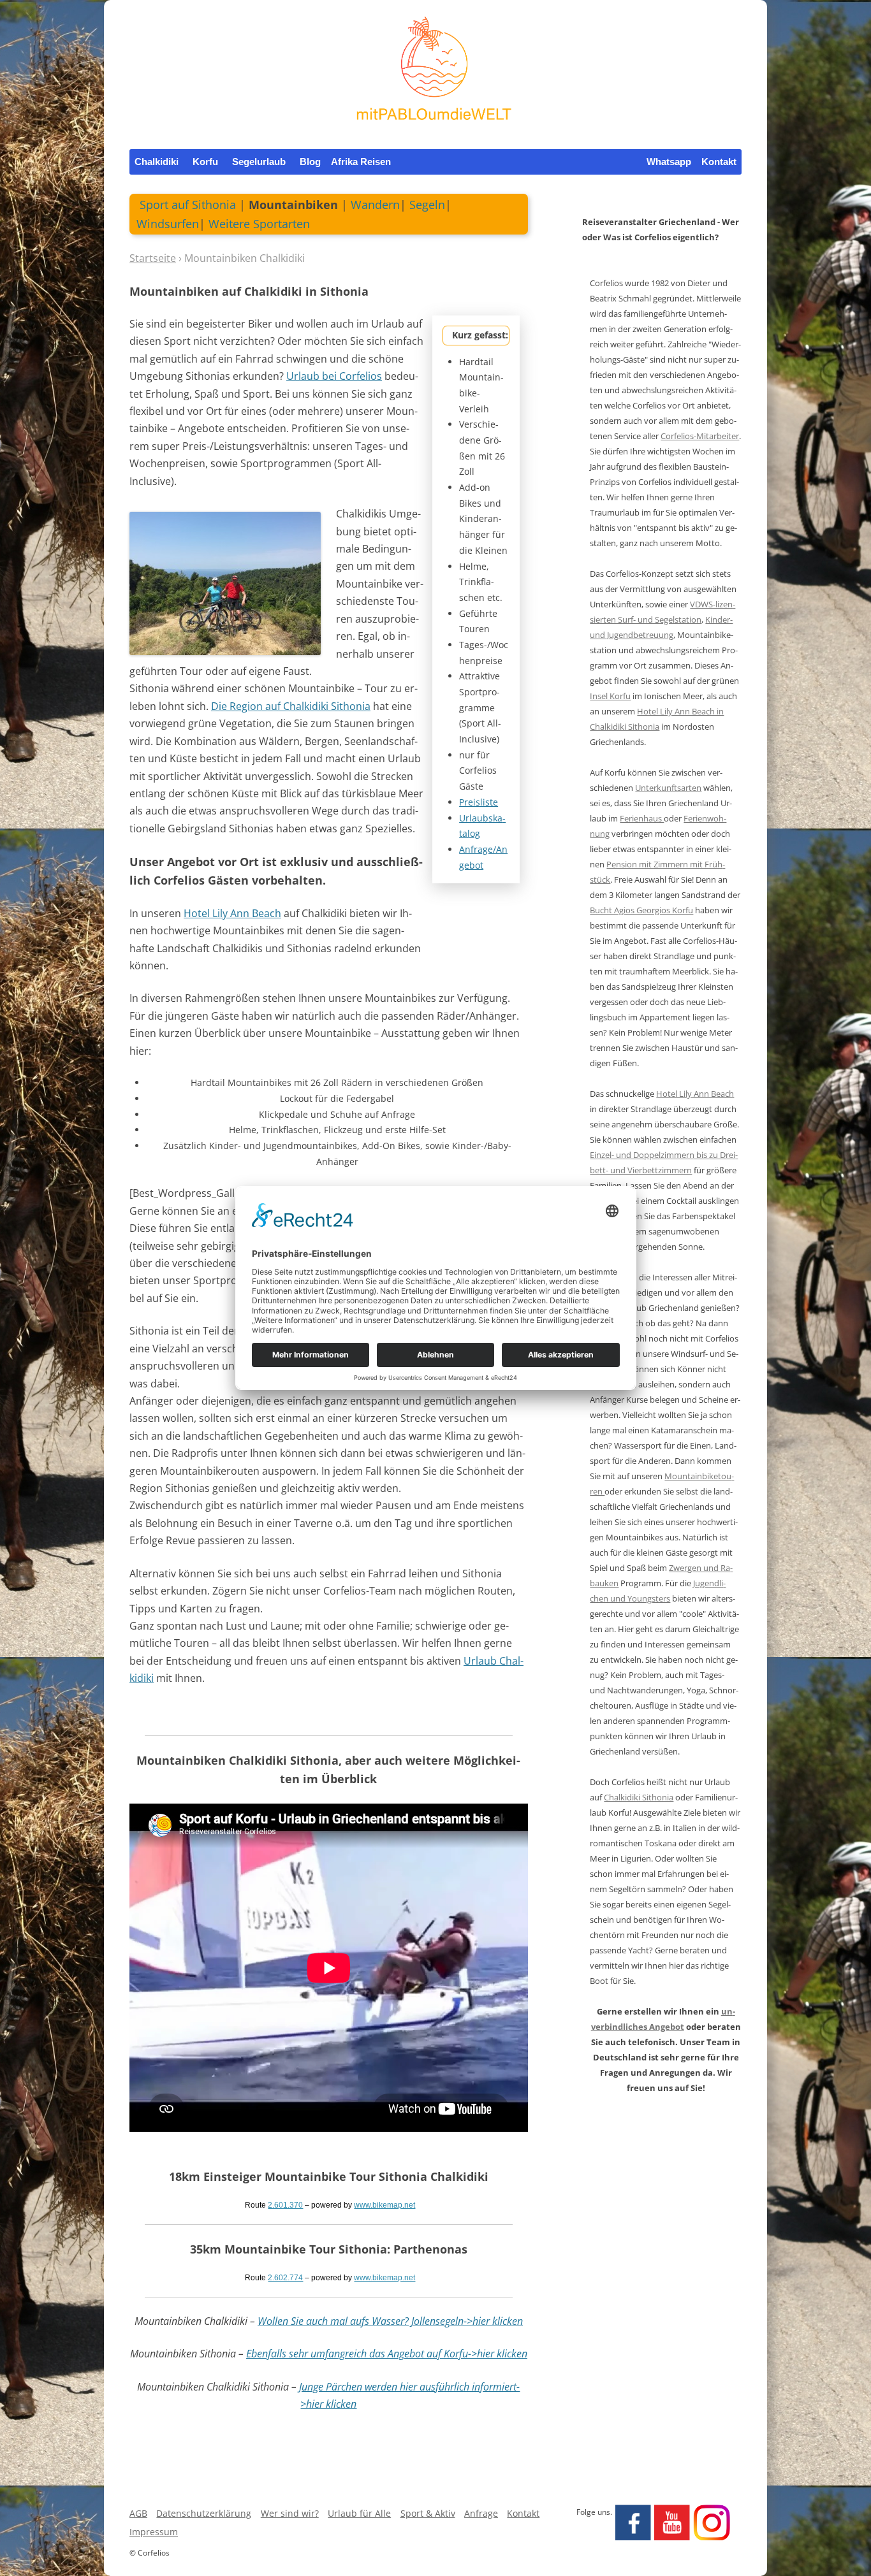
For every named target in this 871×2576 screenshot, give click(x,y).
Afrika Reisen (361, 162)
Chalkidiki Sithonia (639, 1797)
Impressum (154, 2532)
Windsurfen (168, 224)
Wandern (375, 205)
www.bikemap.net (384, 2205)
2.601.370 (285, 2205)
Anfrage (481, 2513)
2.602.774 (285, 2278)
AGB (138, 2513)
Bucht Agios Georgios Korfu (641, 910)
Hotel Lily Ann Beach (232, 913)
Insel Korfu (610, 696)
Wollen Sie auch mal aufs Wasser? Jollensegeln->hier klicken (390, 2321)
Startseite (153, 258)
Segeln (427, 205)
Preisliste (479, 802)
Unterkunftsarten (668, 788)
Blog (310, 162)
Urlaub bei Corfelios (334, 376)
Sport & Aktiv (428, 2513)
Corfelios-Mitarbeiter (700, 436)
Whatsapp (669, 162)
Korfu (205, 162)
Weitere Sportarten (259, 224)
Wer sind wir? (290, 2513)
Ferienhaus (642, 818)
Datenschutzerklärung (204, 2513)
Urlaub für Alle (359, 2513)
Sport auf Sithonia (188, 205)
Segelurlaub (259, 162)
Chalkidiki (157, 162)
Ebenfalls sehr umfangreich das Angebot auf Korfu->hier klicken (387, 2354)
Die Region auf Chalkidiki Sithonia (291, 706)
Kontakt (719, 162)
